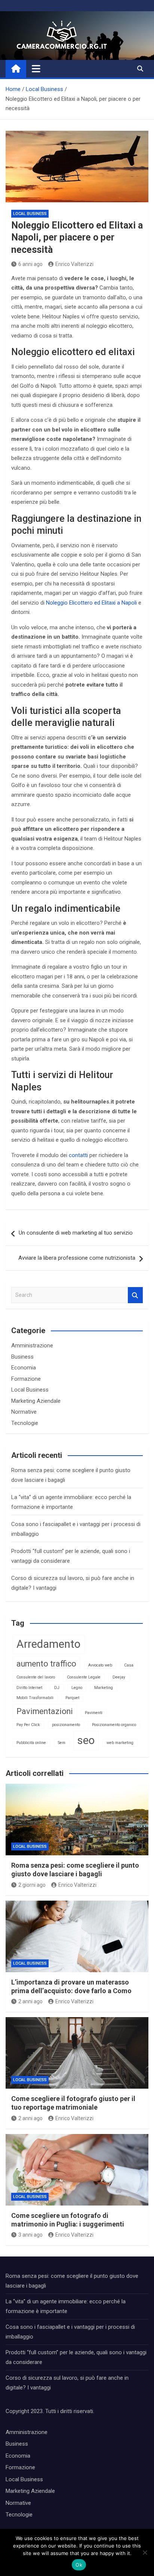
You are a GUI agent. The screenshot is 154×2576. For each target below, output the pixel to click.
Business (22, 1357)
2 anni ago (30, 2001)
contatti (78, 1155)
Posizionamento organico (114, 1725)
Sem (62, 1743)
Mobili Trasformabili (35, 1698)
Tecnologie (25, 1423)
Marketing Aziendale (36, 1401)
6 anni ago (30, 264)
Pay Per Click (28, 1725)
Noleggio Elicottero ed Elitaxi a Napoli (91, 603)
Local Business (30, 214)
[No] (145, 2552)
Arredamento (48, 1644)
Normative (24, 1412)
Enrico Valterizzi (74, 264)
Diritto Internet (29, 1688)
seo (86, 1740)
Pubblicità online (31, 1743)
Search (135, 1295)
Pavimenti (94, 1713)
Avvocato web (100, 1665)
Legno (77, 1688)
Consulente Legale (84, 1677)
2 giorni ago (32, 1885)
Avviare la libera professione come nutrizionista (77, 1258)
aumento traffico (46, 1664)
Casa (129, 1665)
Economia (24, 1368)
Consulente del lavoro (36, 1677)
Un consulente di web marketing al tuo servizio (76, 1233)
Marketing (104, 1688)
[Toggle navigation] (36, 69)
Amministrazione (32, 1345)
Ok (79, 2565)
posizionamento (66, 1725)
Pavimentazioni (45, 1711)
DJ (57, 1688)
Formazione (26, 1379)
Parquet (72, 1698)
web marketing (120, 1743)
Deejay (119, 1677)
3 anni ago (30, 2235)
